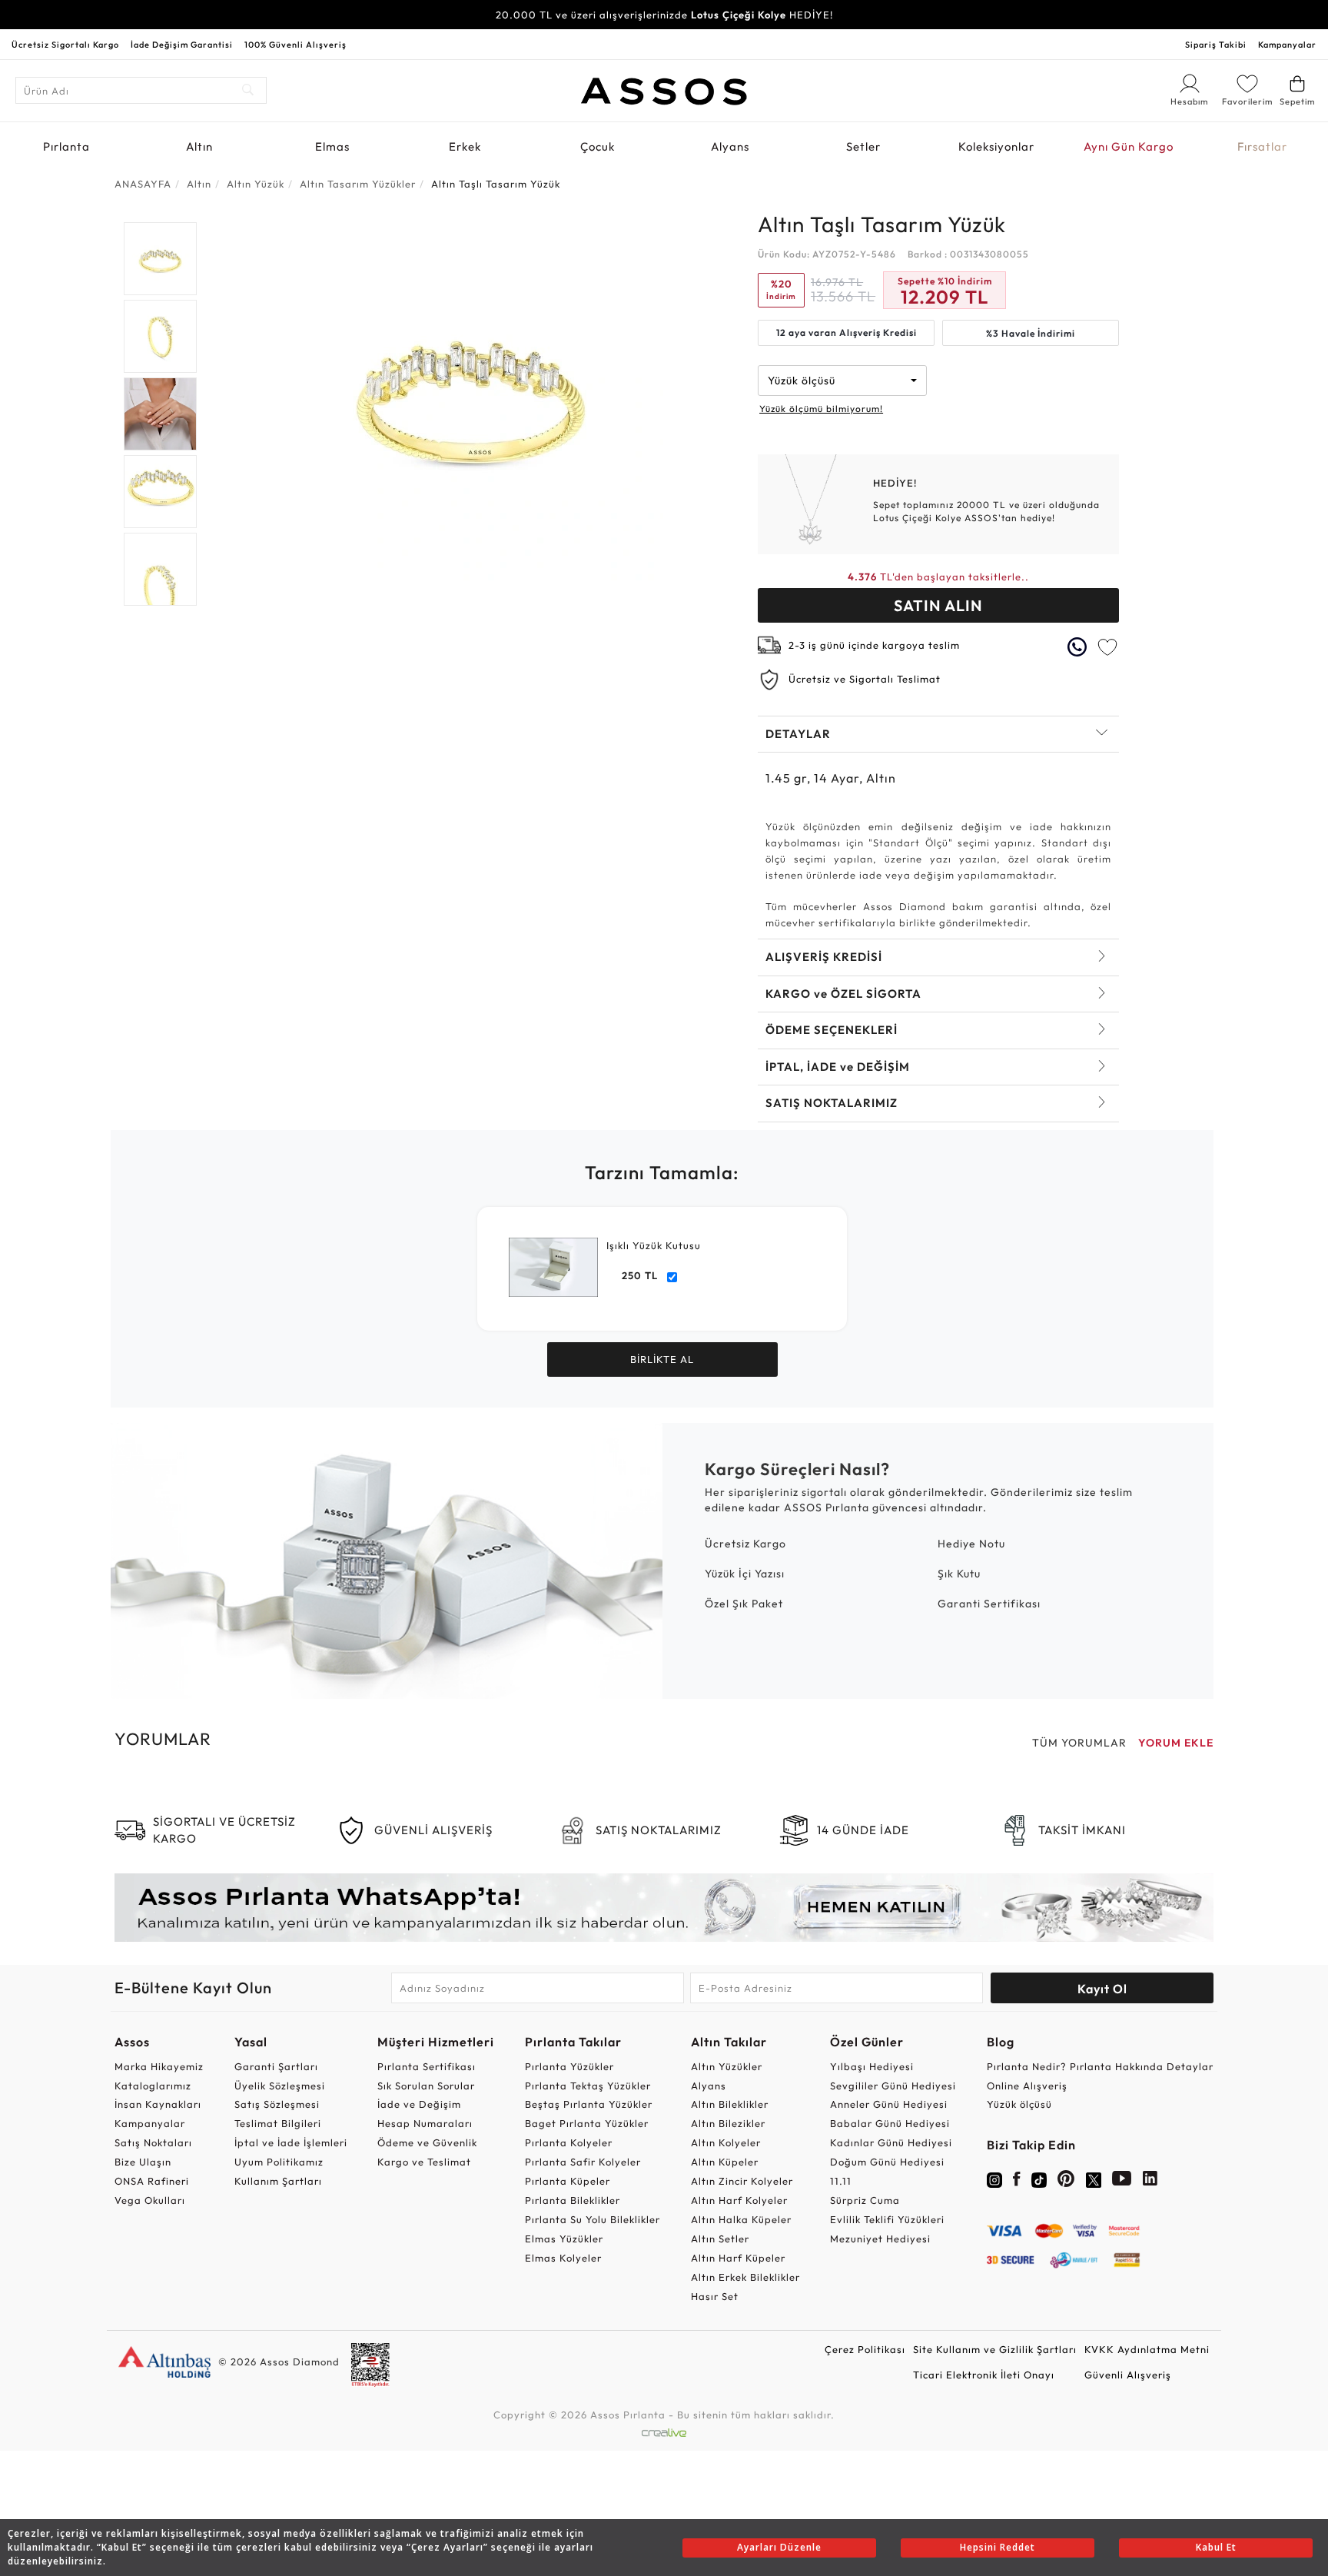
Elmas (332, 146)
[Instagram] (994, 2179)
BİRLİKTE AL (662, 1359)
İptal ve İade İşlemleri (291, 2142)
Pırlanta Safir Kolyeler (583, 2162)
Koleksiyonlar (996, 146)
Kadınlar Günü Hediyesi (891, 2142)
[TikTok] (1039, 2179)
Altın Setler (720, 2239)
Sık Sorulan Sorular (426, 2086)
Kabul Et (1216, 2547)
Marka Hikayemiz (159, 2066)
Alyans (730, 146)
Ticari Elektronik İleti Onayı (984, 2375)
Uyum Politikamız (279, 2162)
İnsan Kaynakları (158, 2104)
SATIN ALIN (938, 605)
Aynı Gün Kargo (1129, 146)
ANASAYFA (143, 184)
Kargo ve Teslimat (424, 2162)
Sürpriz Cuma (865, 2200)
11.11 (841, 2181)
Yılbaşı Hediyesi (872, 2066)
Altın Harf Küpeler (738, 2258)
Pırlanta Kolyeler (569, 2142)
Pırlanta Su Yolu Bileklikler (593, 2219)
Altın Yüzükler (727, 2066)
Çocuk (598, 146)
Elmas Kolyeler (563, 2258)
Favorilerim (1247, 101)
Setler (863, 146)
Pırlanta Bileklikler (573, 2200)
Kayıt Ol (1102, 1989)
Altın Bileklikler (730, 2104)
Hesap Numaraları (425, 2123)
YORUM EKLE (1176, 1743)
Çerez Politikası (865, 2349)
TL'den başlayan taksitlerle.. (938, 577)
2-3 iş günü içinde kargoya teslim (874, 645)
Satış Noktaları (153, 2142)
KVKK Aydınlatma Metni (1147, 2349)
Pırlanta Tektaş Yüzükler (588, 2086)
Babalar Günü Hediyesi (890, 2123)
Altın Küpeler (725, 2162)
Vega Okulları (150, 2200)
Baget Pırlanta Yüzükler (587, 2123)
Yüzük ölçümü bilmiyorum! (821, 409)
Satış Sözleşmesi (277, 2104)
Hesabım (1190, 102)
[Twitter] (1094, 2179)
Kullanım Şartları (278, 2181)
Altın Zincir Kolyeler (742, 2181)
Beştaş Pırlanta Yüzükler (589, 2104)
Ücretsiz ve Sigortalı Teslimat (865, 679)
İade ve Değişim (419, 2104)
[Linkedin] (1150, 2182)
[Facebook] (1017, 2182)
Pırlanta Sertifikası (427, 2066)
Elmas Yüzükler (564, 2239)
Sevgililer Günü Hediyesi (893, 2086)
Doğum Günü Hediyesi (887, 2162)
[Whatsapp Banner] (664, 1908)
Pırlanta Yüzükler (569, 2066)
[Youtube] (1122, 2182)
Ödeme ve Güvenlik (427, 2142)
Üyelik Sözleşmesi (280, 2086)
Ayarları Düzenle (779, 2547)
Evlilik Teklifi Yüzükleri (887, 2219)
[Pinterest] (1066, 2182)
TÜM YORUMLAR (1079, 1743)
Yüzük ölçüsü (1019, 2104)
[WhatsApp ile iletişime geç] (1077, 647)
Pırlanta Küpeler (568, 2181)
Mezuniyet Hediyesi (880, 2239)
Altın (199, 146)
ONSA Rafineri (152, 2181)
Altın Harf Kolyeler (739, 2200)
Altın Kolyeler (726, 2142)
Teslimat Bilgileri (278, 2123)
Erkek (465, 146)
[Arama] (249, 90)
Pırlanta (66, 146)
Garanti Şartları (276, 2066)
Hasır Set (715, 2296)
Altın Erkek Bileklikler (745, 2277)
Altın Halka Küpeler (741, 2219)
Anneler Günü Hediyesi (889, 2104)
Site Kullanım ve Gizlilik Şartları (995, 2349)
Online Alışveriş (1027, 2086)
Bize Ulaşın (143, 2162)
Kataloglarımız (153, 2086)
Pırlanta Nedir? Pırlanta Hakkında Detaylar (1100, 2066)
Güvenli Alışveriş (1128, 2375)
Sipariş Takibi (1216, 45)
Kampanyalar (1287, 45)
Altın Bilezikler (728, 2123)
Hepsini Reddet (998, 2547)
